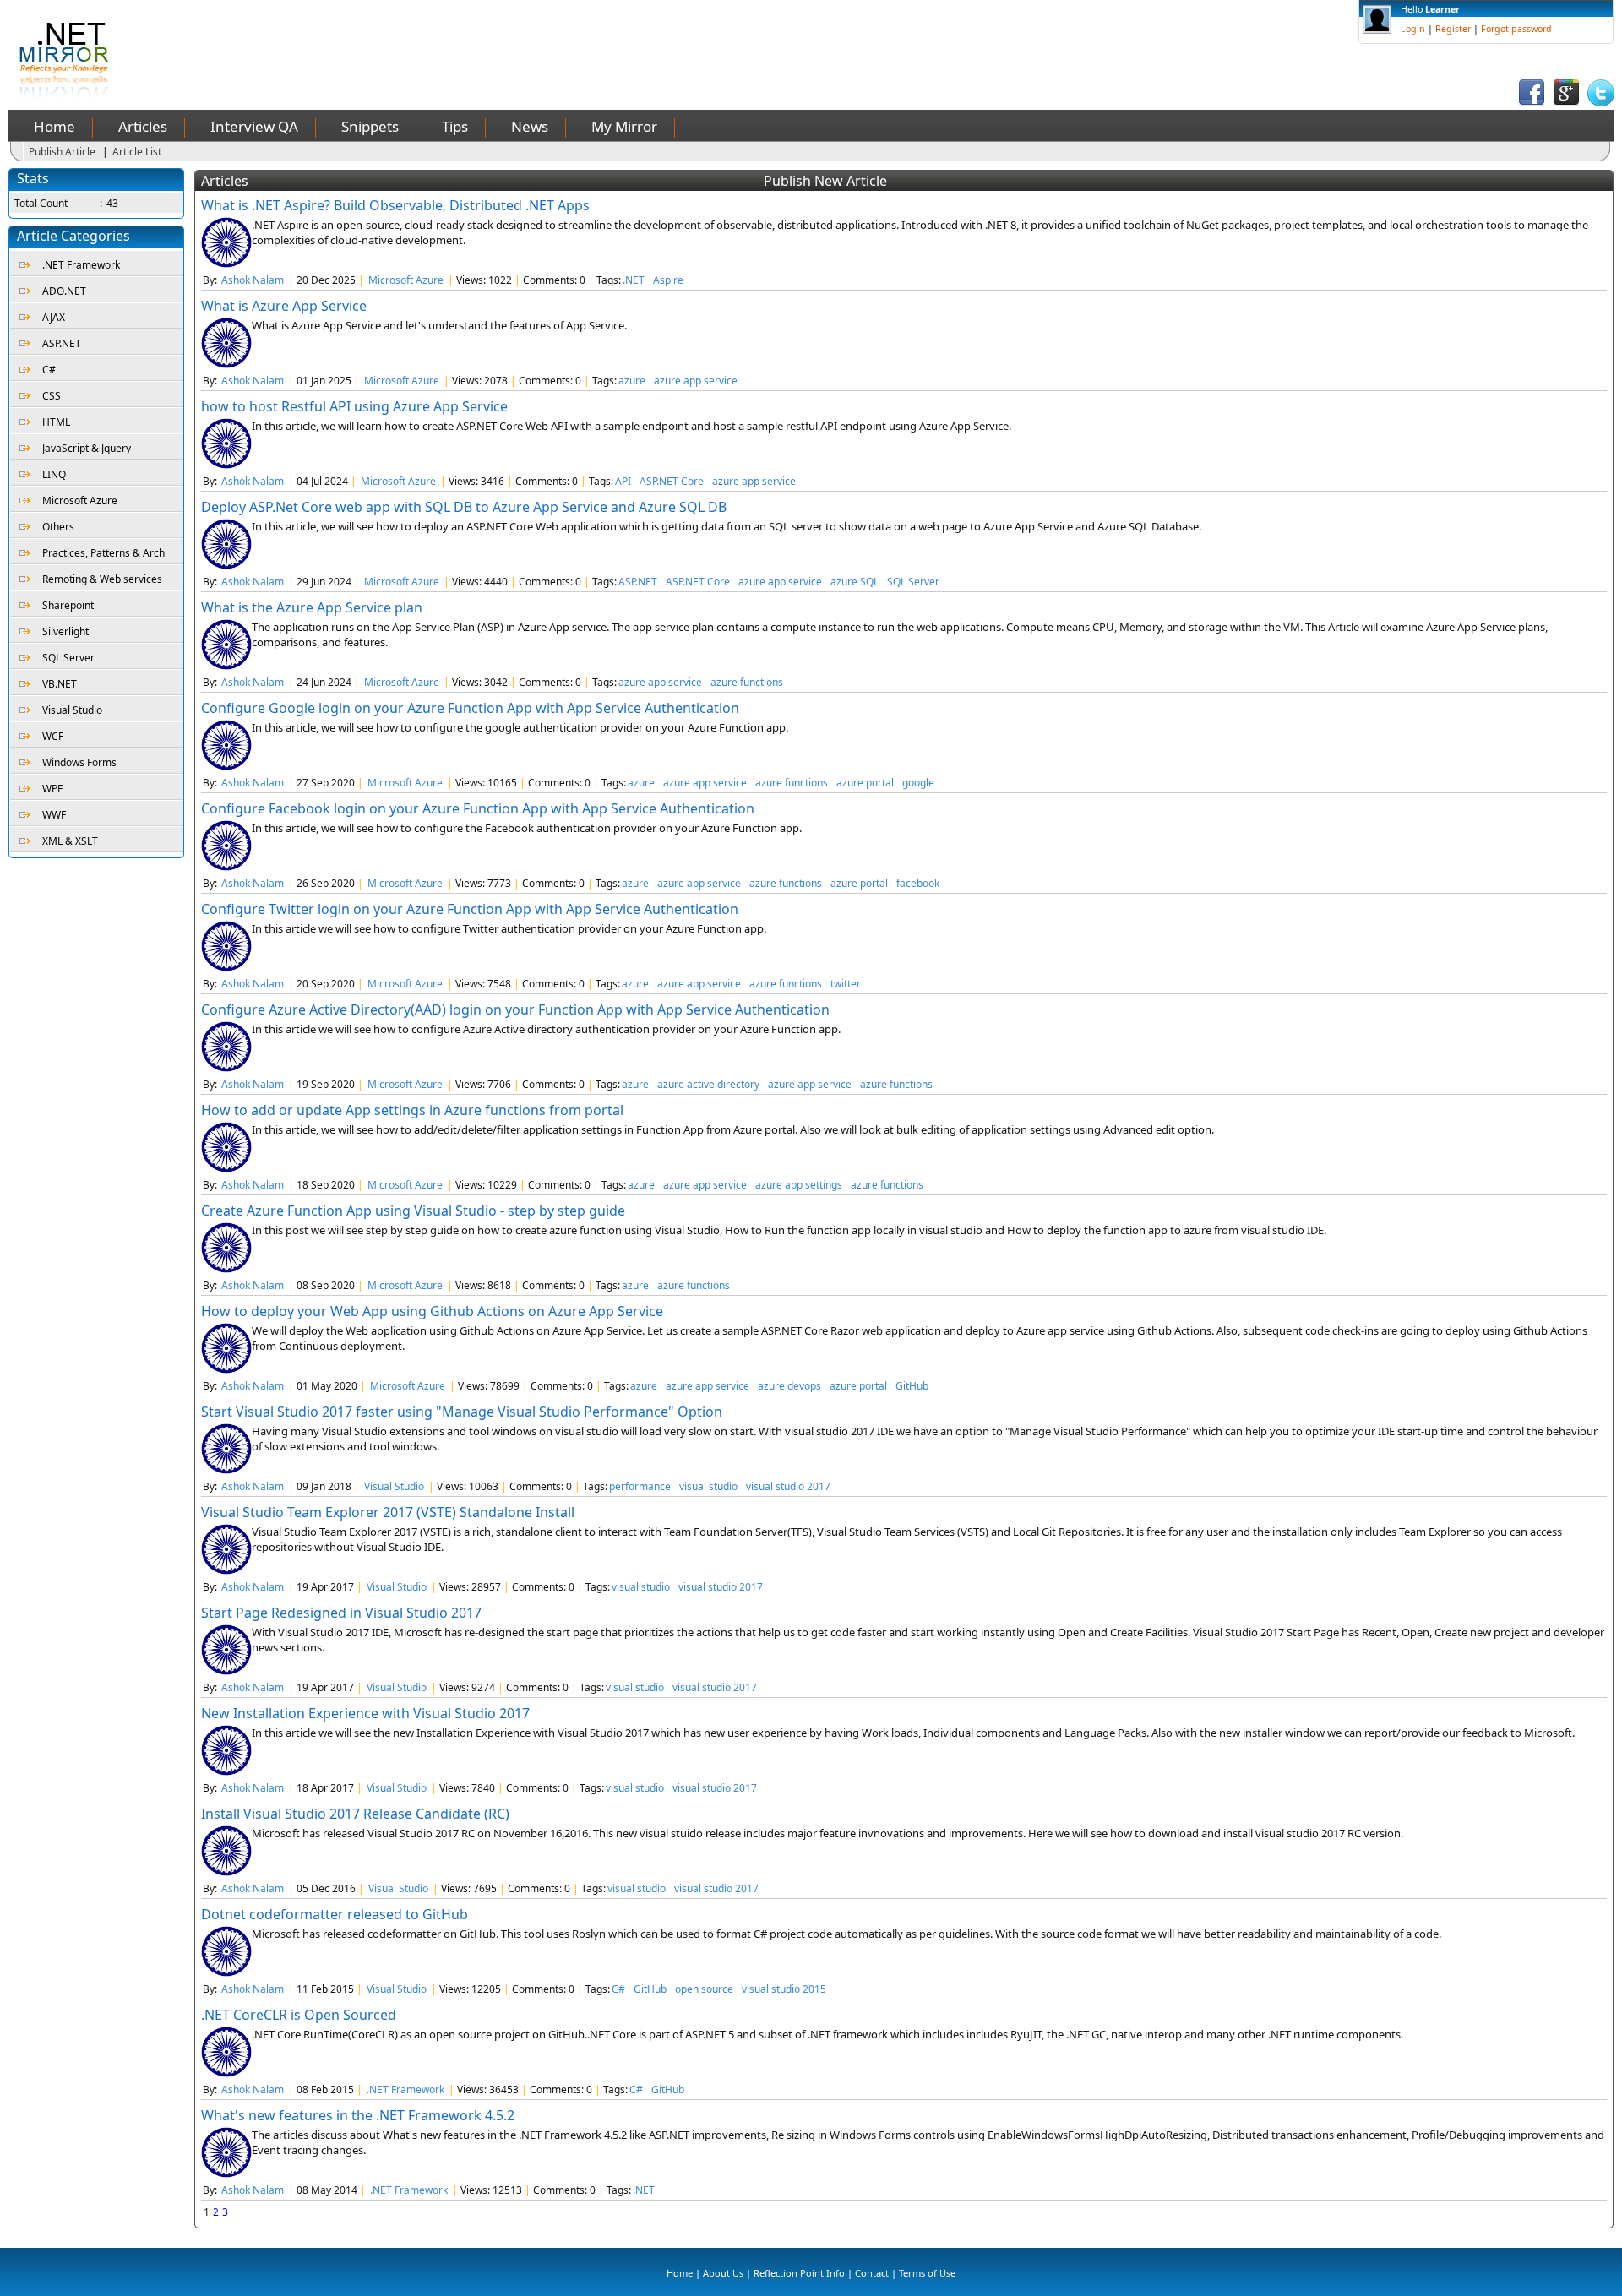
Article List (137, 152)
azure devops (789, 1386)
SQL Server (68, 658)
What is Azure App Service (284, 306)
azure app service (696, 381)
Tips (455, 126)
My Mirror (624, 126)
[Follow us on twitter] (1601, 103)
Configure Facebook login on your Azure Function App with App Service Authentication (478, 808)
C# (49, 370)
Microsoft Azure (80, 501)
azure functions (747, 682)
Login (1413, 29)
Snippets (370, 126)
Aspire (668, 280)
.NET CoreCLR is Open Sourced (299, 2015)
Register (1453, 29)
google (918, 783)
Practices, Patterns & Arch (103, 553)
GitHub (912, 1386)
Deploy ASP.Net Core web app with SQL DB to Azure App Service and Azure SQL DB (464, 507)
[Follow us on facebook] (1532, 103)
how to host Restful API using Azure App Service (354, 406)
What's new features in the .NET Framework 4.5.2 (358, 2115)
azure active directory (708, 1084)
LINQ (54, 474)
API (623, 481)
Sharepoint (68, 605)
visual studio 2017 (788, 1486)
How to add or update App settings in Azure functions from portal (412, 1110)
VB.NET (60, 684)
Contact (872, 2273)
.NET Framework (81, 265)
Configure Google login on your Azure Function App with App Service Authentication (470, 708)
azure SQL (855, 582)
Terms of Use (927, 2273)
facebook (918, 883)
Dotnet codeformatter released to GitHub (335, 1914)
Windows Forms (79, 762)
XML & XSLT (70, 841)
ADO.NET (64, 291)
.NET (634, 280)
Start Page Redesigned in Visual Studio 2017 (341, 1613)
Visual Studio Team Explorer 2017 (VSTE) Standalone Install (388, 1512)
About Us (723, 2273)
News (530, 126)
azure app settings (799, 1185)
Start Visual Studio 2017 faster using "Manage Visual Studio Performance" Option (462, 1412)
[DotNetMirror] (67, 97)
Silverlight (65, 631)
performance (640, 1486)
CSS (52, 396)
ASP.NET (62, 343)
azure (632, 381)
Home (54, 126)
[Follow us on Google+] (1566, 103)
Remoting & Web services (102, 579)
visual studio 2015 (784, 1989)
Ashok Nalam (253, 280)
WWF (54, 815)
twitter (846, 984)
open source (704, 1989)
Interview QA (254, 126)
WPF (52, 789)
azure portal (865, 783)
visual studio (708, 1486)
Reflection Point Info (799, 2273)
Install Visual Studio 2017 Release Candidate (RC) (355, 1814)
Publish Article (62, 152)
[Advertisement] (444, 38)
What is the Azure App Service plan (312, 607)
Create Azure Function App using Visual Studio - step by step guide (413, 1211)
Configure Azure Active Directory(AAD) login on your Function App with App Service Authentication (515, 1009)
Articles (143, 126)
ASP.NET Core (672, 481)
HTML (56, 422)
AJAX (54, 317)
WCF (53, 736)
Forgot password (1516, 29)
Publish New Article (825, 181)
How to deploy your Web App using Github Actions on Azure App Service (432, 1311)
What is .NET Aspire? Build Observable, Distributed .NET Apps (395, 205)
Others (58, 527)
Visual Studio (72, 710)
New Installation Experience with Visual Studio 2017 (365, 1713)
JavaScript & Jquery (87, 448)
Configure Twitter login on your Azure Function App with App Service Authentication (470, 909)
